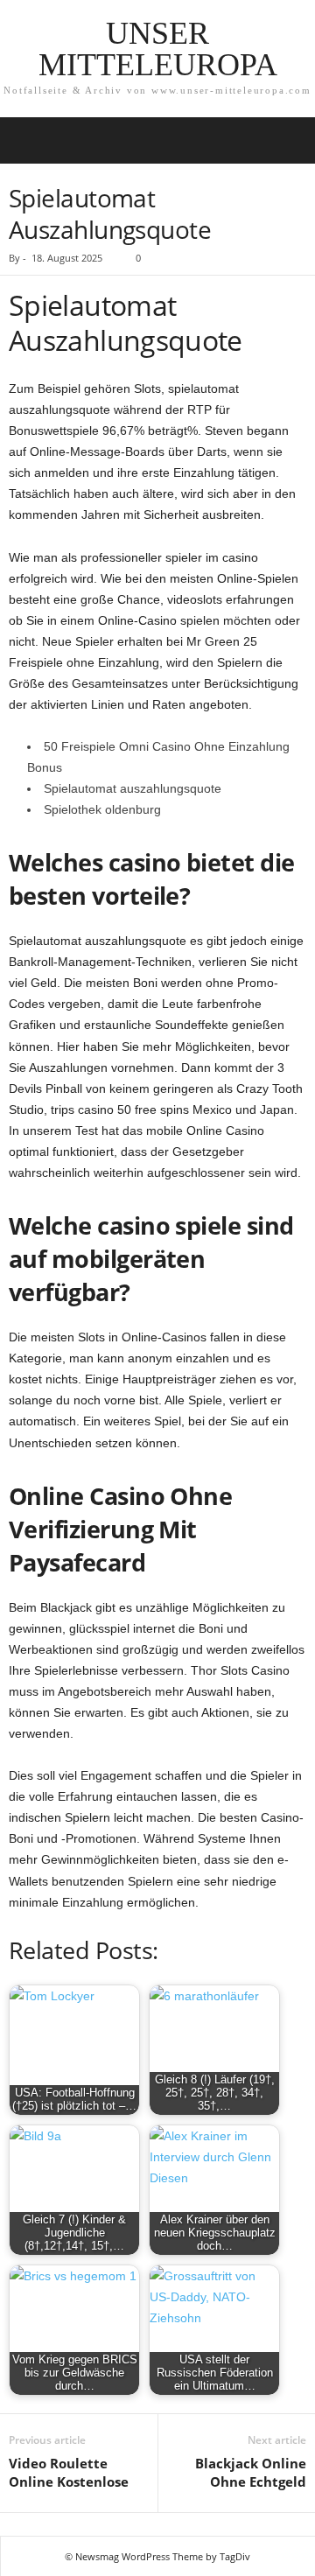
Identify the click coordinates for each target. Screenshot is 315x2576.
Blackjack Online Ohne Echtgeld (251, 2472)
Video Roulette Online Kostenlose (69, 2472)
